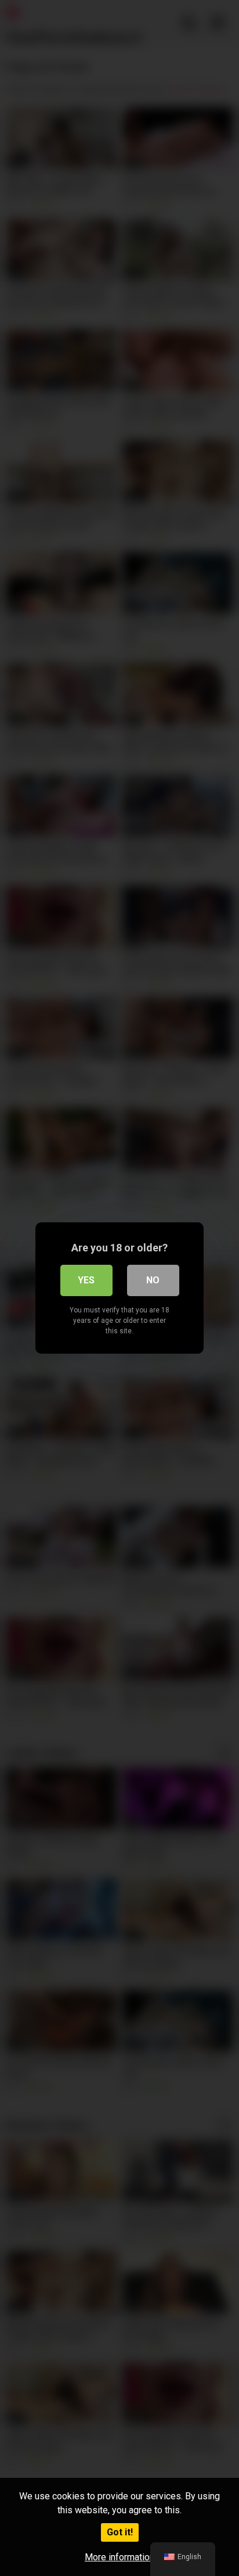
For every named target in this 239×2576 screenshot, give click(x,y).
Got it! (120, 2532)
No (153, 1280)
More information (119, 2557)
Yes (86, 1280)
